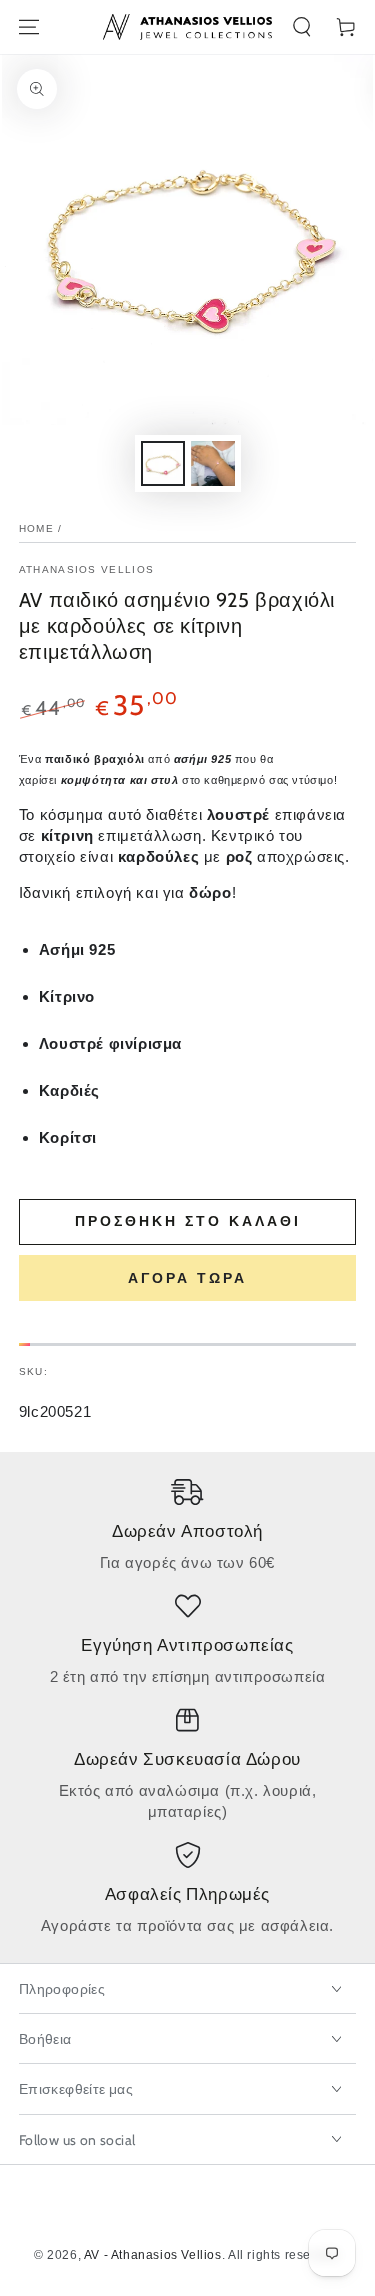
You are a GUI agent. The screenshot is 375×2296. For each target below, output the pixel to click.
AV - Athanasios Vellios (153, 2255)
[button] (302, 27)
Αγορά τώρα (187, 1278)
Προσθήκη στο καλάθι (188, 1221)
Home (36, 528)
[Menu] (29, 27)
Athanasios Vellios (86, 569)
